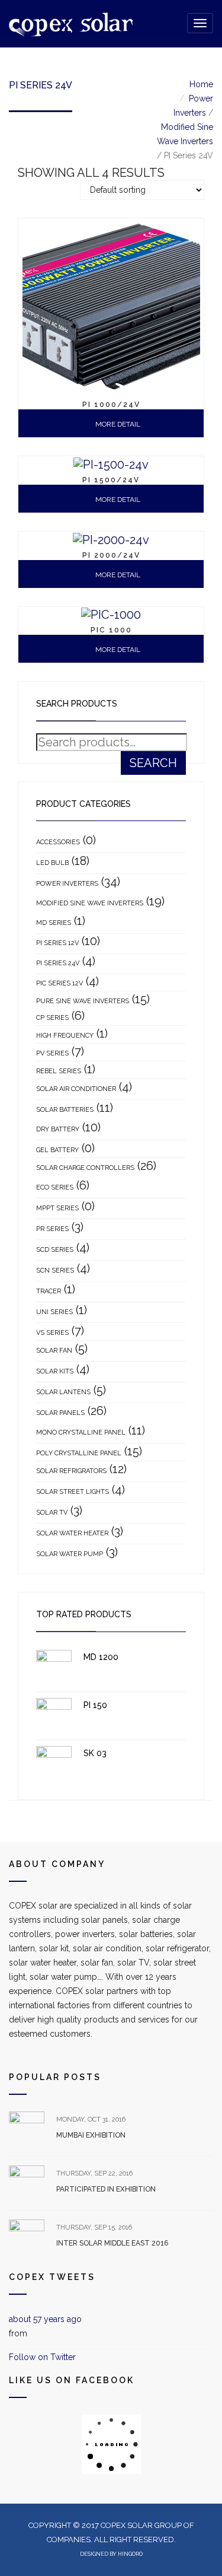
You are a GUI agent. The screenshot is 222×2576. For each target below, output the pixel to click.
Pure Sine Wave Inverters (83, 1001)
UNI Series (54, 1312)
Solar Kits (55, 1371)
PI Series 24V (58, 963)
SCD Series (55, 1250)
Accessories (58, 842)
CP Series (52, 1018)
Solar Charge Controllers (85, 1168)
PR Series (52, 1229)
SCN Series (55, 1270)
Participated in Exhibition (106, 2189)
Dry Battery (58, 1129)
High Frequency (65, 1036)
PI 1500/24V (111, 480)
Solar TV (52, 1513)
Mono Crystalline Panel (81, 1432)
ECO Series (55, 1187)
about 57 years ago (45, 2319)
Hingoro (130, 2554)
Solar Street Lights (73, 1492)
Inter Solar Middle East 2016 (112, 2243)
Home (201, 84)
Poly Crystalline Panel (79, 1453)
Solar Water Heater (72, 1533)
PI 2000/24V (111, 555)
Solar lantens (63, 1392)
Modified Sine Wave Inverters (90, 903)
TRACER (49, 1291)
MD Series (54, 923)
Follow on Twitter (42, 2357)
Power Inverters (67, 884)
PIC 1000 (111, 630)
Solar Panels (60, 1413)
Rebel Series (59, 1071)
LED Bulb (52, 863)
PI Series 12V (57, 943)
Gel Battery (57, 1150)
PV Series (52, 1053)
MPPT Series (57, 1208)
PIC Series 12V (59, 983)
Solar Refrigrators (71, 1471)
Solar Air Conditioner (76, 1089)
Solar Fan (54, 1351)
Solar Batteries (65, 1110)
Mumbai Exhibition (91, 2135)
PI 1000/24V (111, 405)
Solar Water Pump (70, 1554)
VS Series (52, 1333)
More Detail (117, 424)
